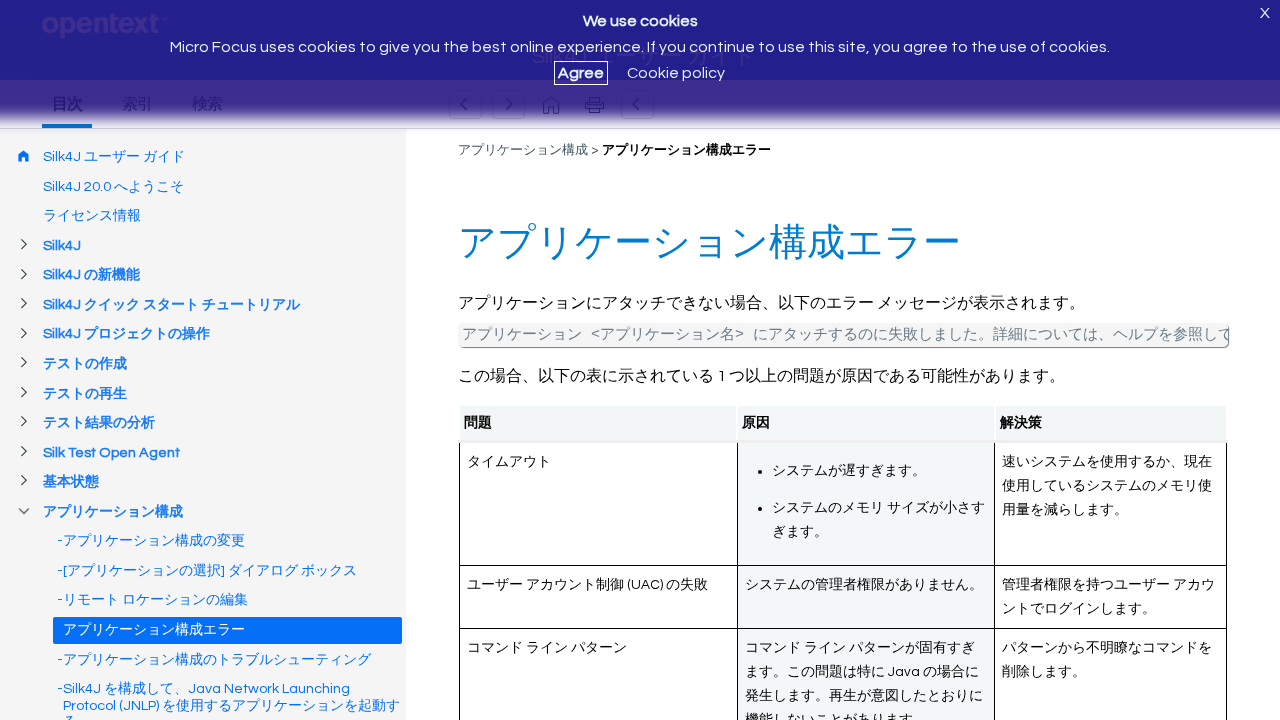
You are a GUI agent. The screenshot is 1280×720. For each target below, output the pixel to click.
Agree (581, 73)
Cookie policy (676, 73)
